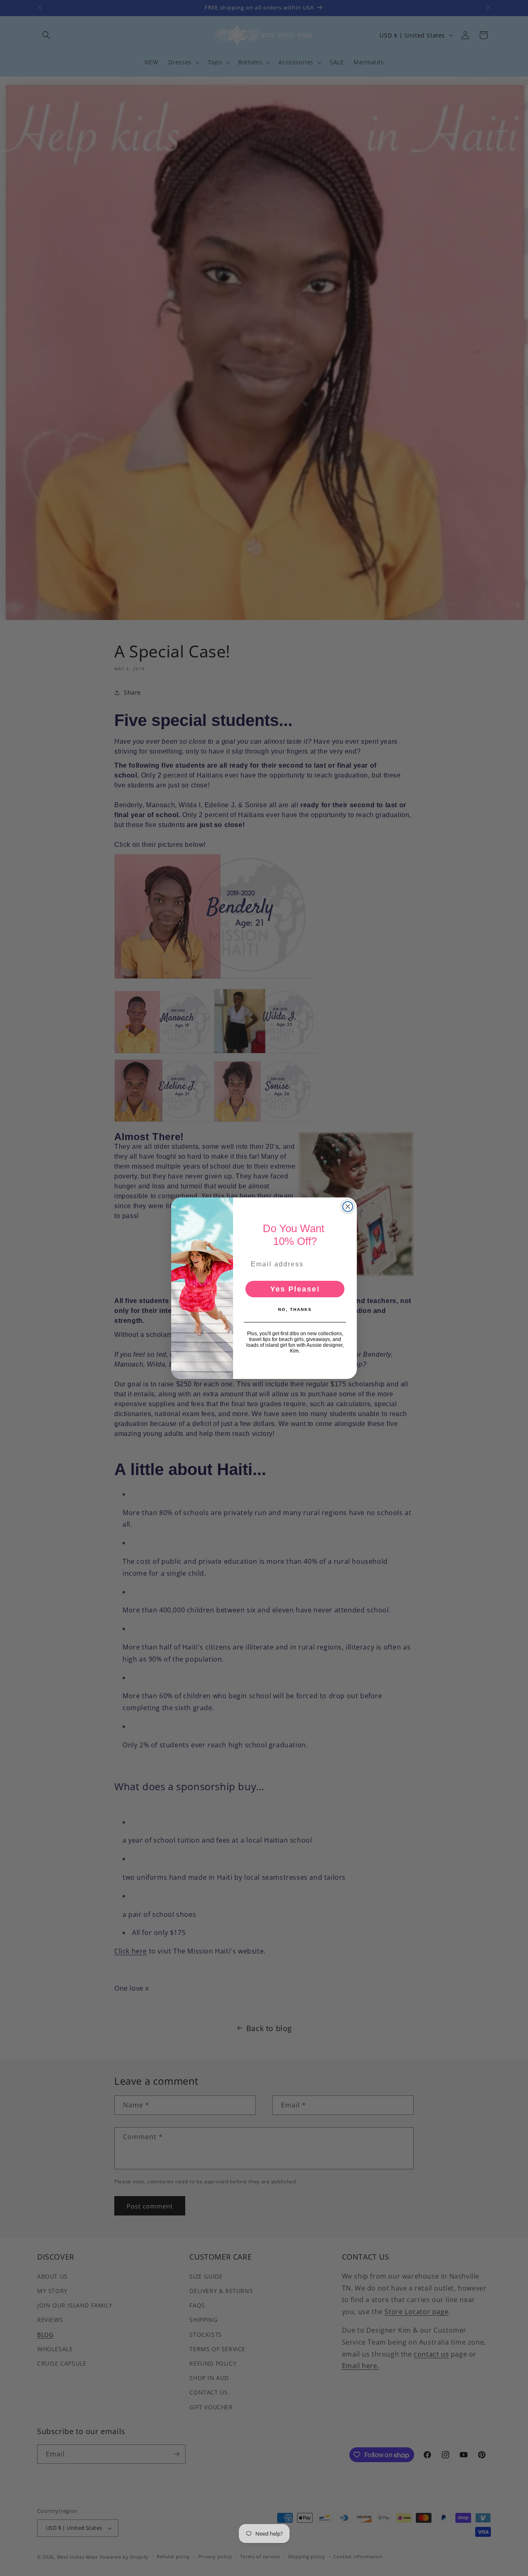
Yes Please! (295, 1289)
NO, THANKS (295, 1309)
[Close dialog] (348, 1207)
